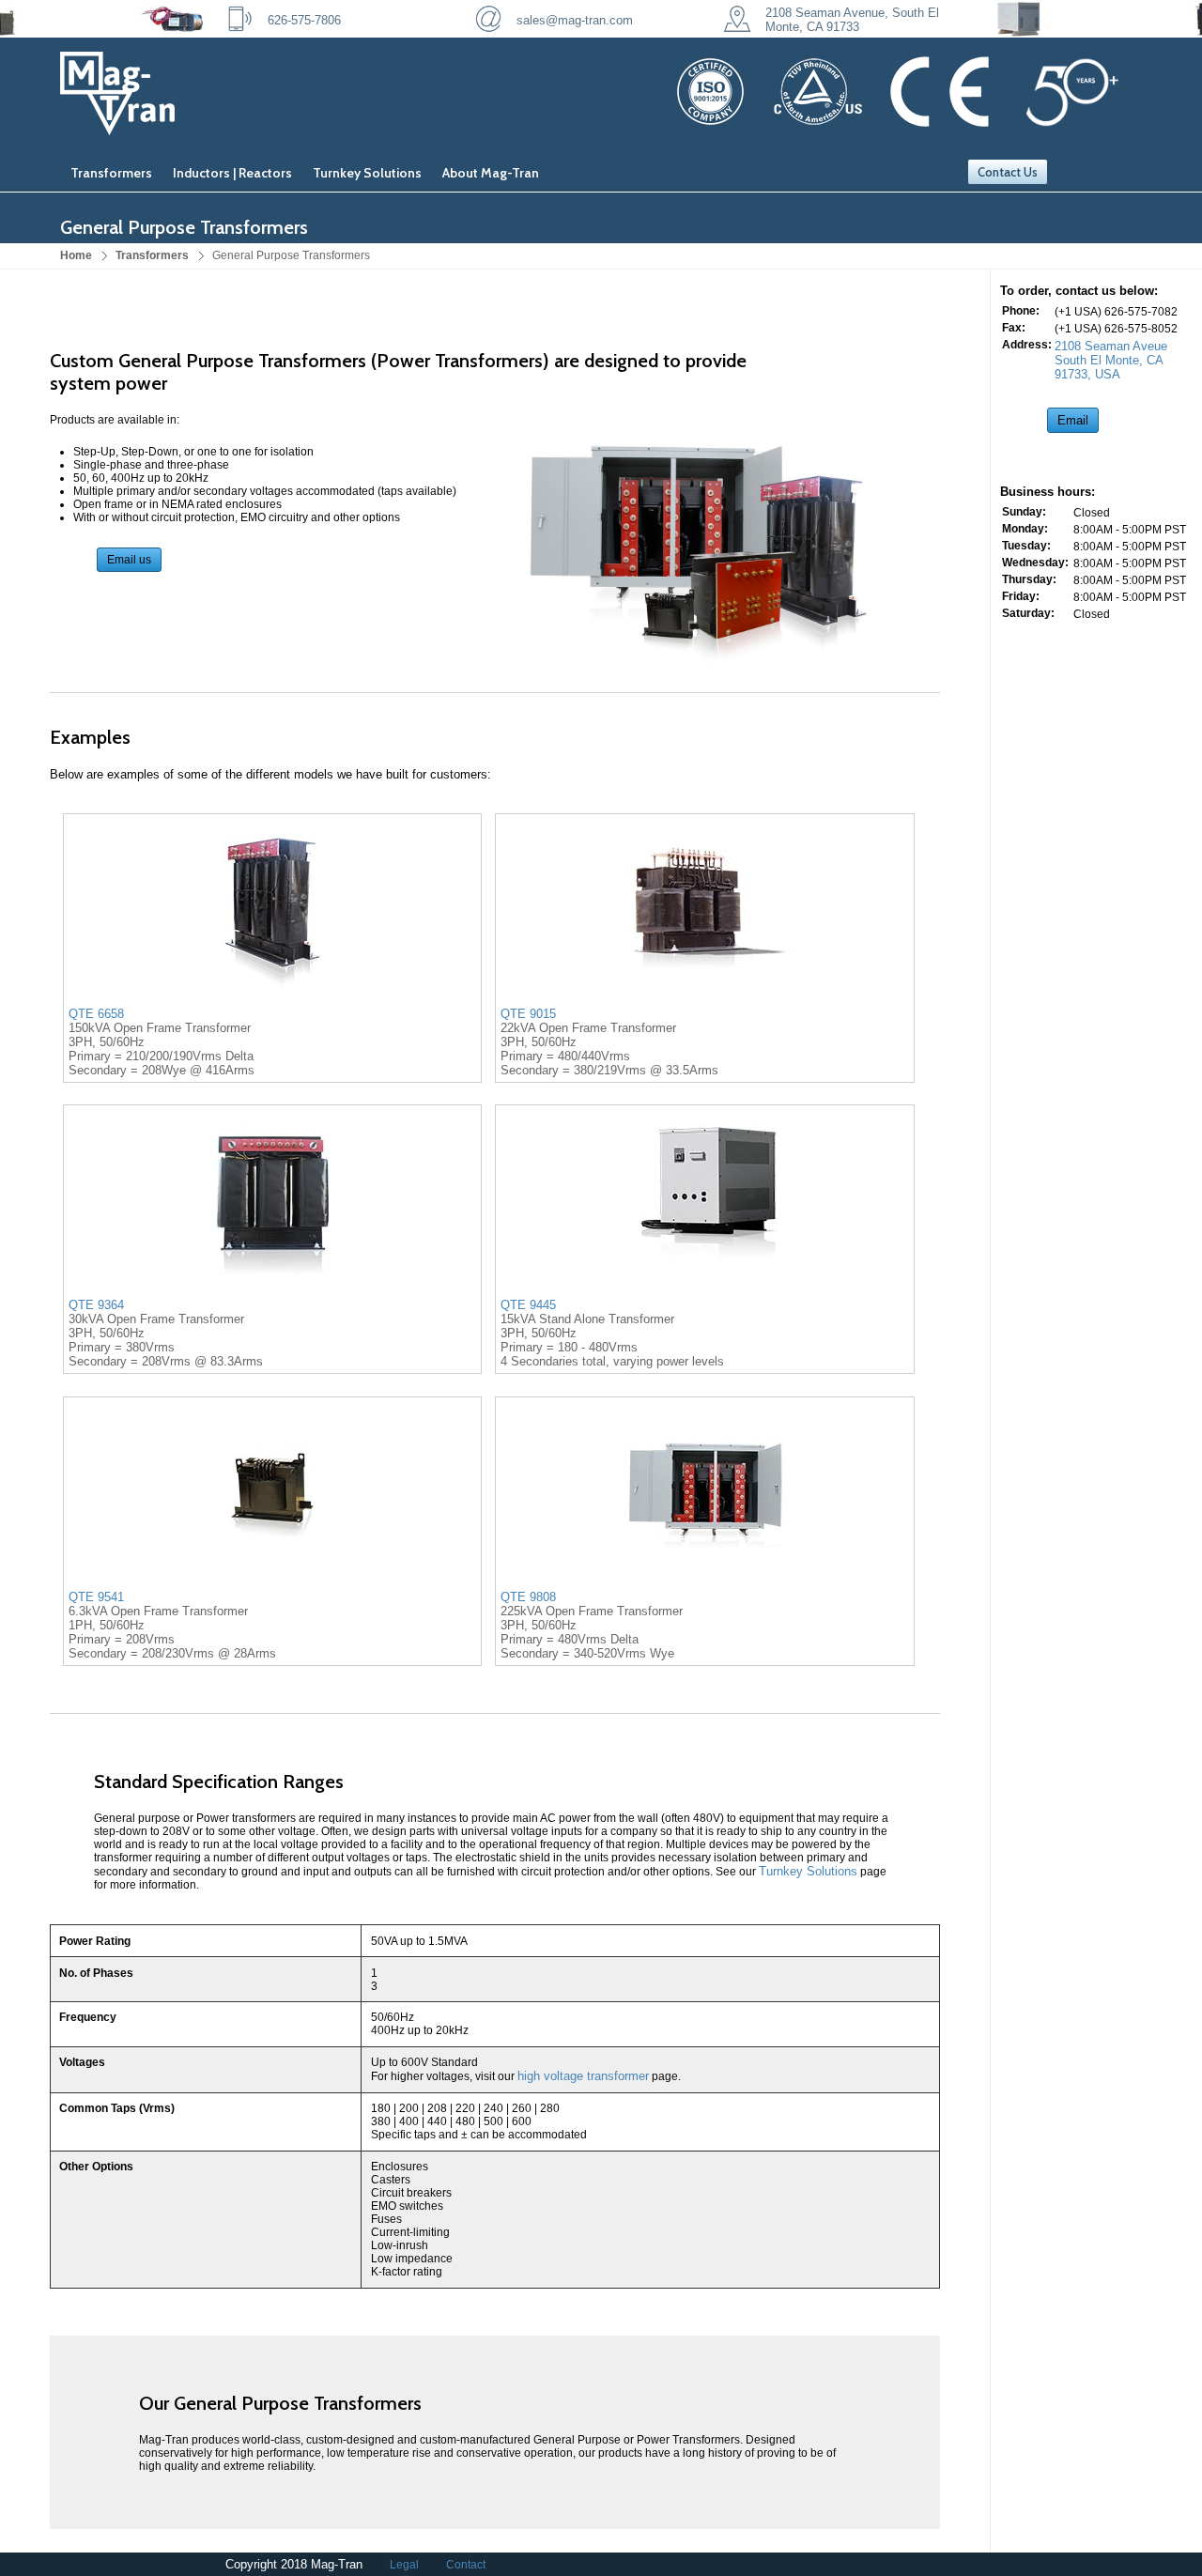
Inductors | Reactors (232, 173)
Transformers (111, 173)
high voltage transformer (583, 2076)
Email (1073, 420)
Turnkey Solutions (367, 173)
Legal (404, 2565)
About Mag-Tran (491, 173)
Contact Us (1008, 172)
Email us (129, 560)
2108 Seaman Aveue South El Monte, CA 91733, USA (1111, 360)
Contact (466, 2565)
